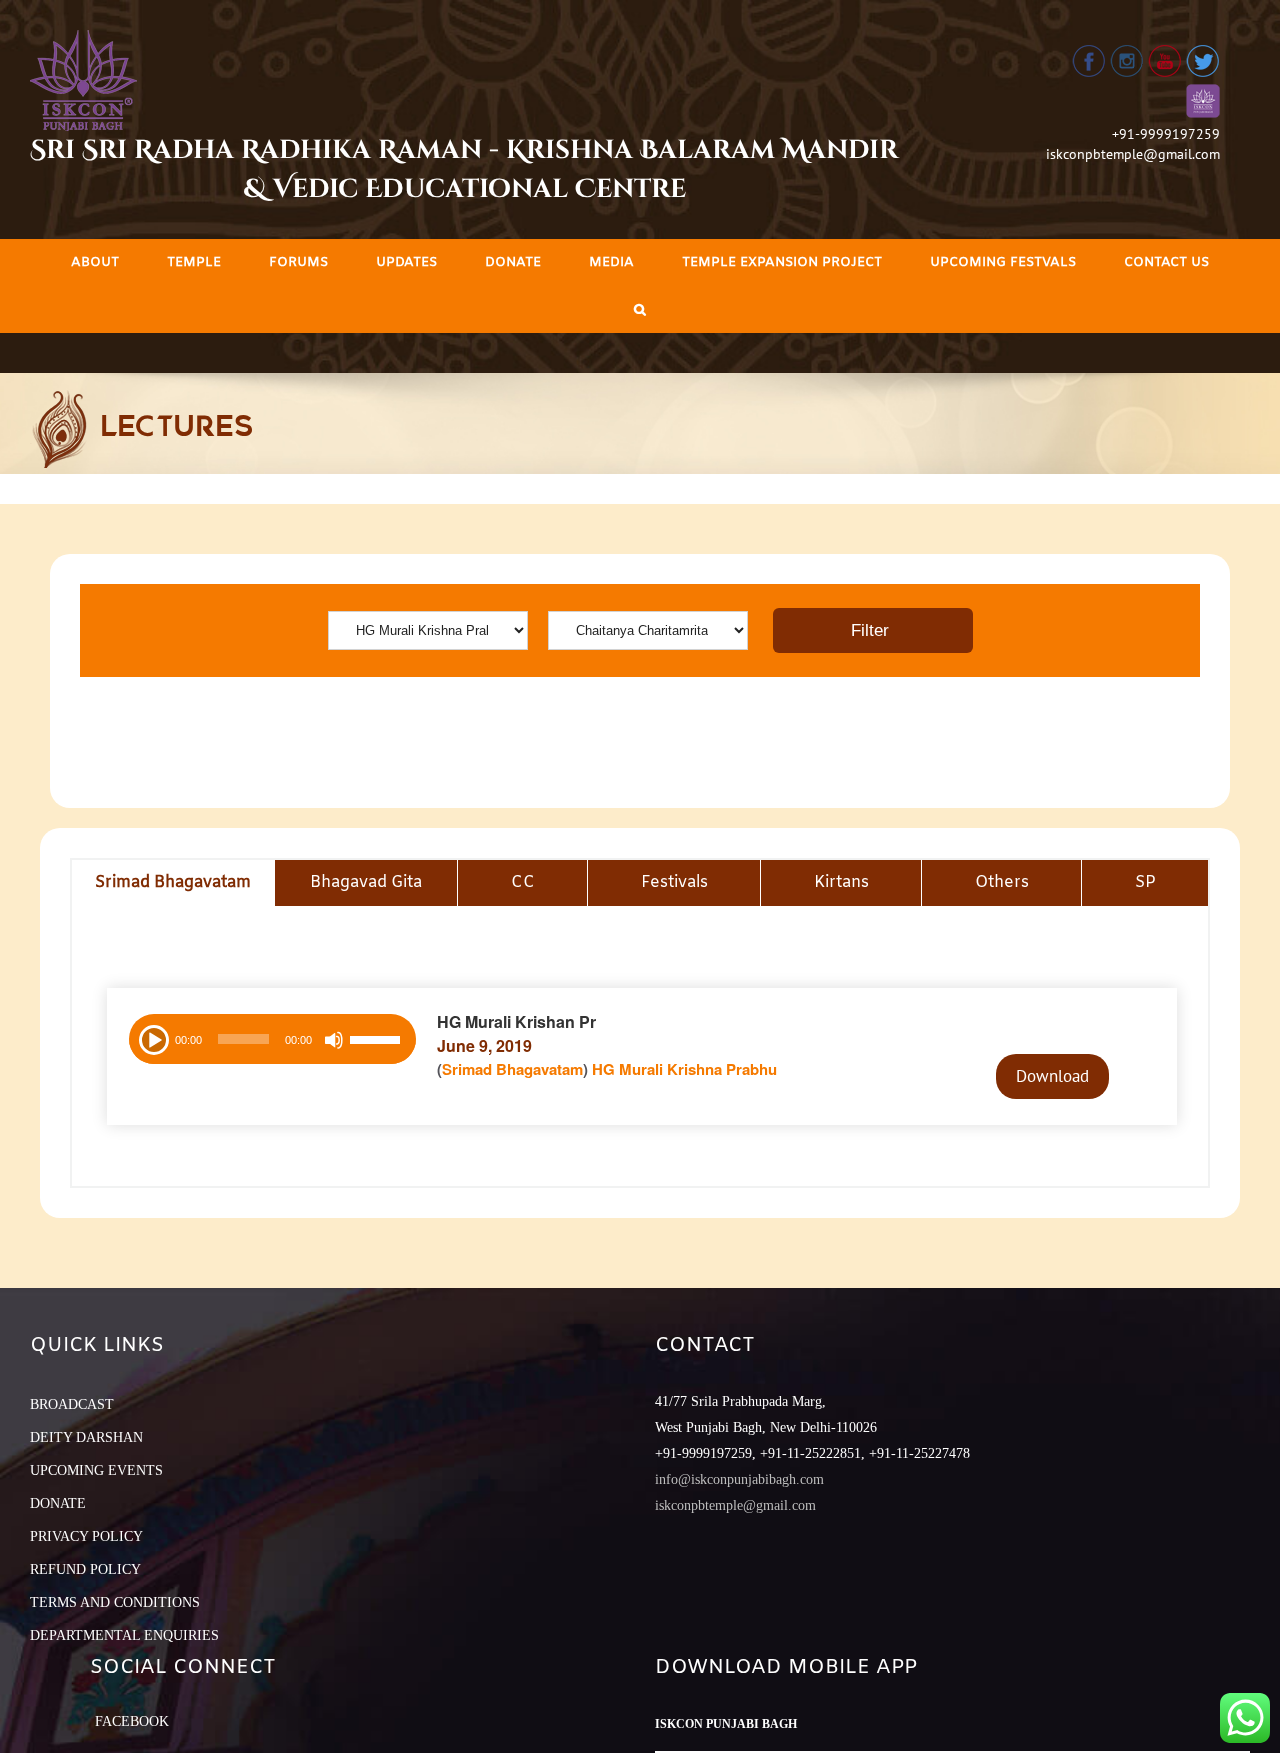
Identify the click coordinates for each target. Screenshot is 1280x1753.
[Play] (152, 1038)
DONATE (58, 1503)
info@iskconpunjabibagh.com (739, 1479)
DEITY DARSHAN (86, 1437)
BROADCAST (72, 1404)
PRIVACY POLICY (86, 1536)
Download (1052, 1076)
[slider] (378, 1042)
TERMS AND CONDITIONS (115, 1602)
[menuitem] (95, 262)
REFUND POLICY (85, 1569)
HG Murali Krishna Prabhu (684, 1069)
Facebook (132, 1721)
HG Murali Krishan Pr (516, 1021)
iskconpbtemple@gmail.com (1133, 154)
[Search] (640, 309)
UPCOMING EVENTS (96, 1470)
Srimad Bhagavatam (512, 1069)
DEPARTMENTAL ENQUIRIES (124, 1635)
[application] (272, 1039)
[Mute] (334, 1040)
